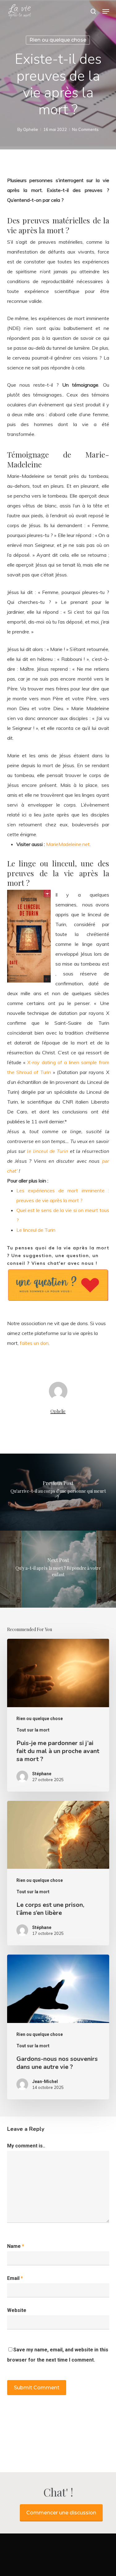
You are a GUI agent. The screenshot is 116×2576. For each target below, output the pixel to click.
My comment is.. (26, 2146)
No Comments (85, 129)
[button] (106, 11)
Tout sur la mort (33, 1730)
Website (17, 2310)
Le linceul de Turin (36, 1230)
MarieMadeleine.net (68, 844)
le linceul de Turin (47, 1151)
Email (15, 2278)
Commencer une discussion (61, 2513)
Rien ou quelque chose (58, 40)
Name (16, 2246)
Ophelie (31, 129)
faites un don (34, 1343)
